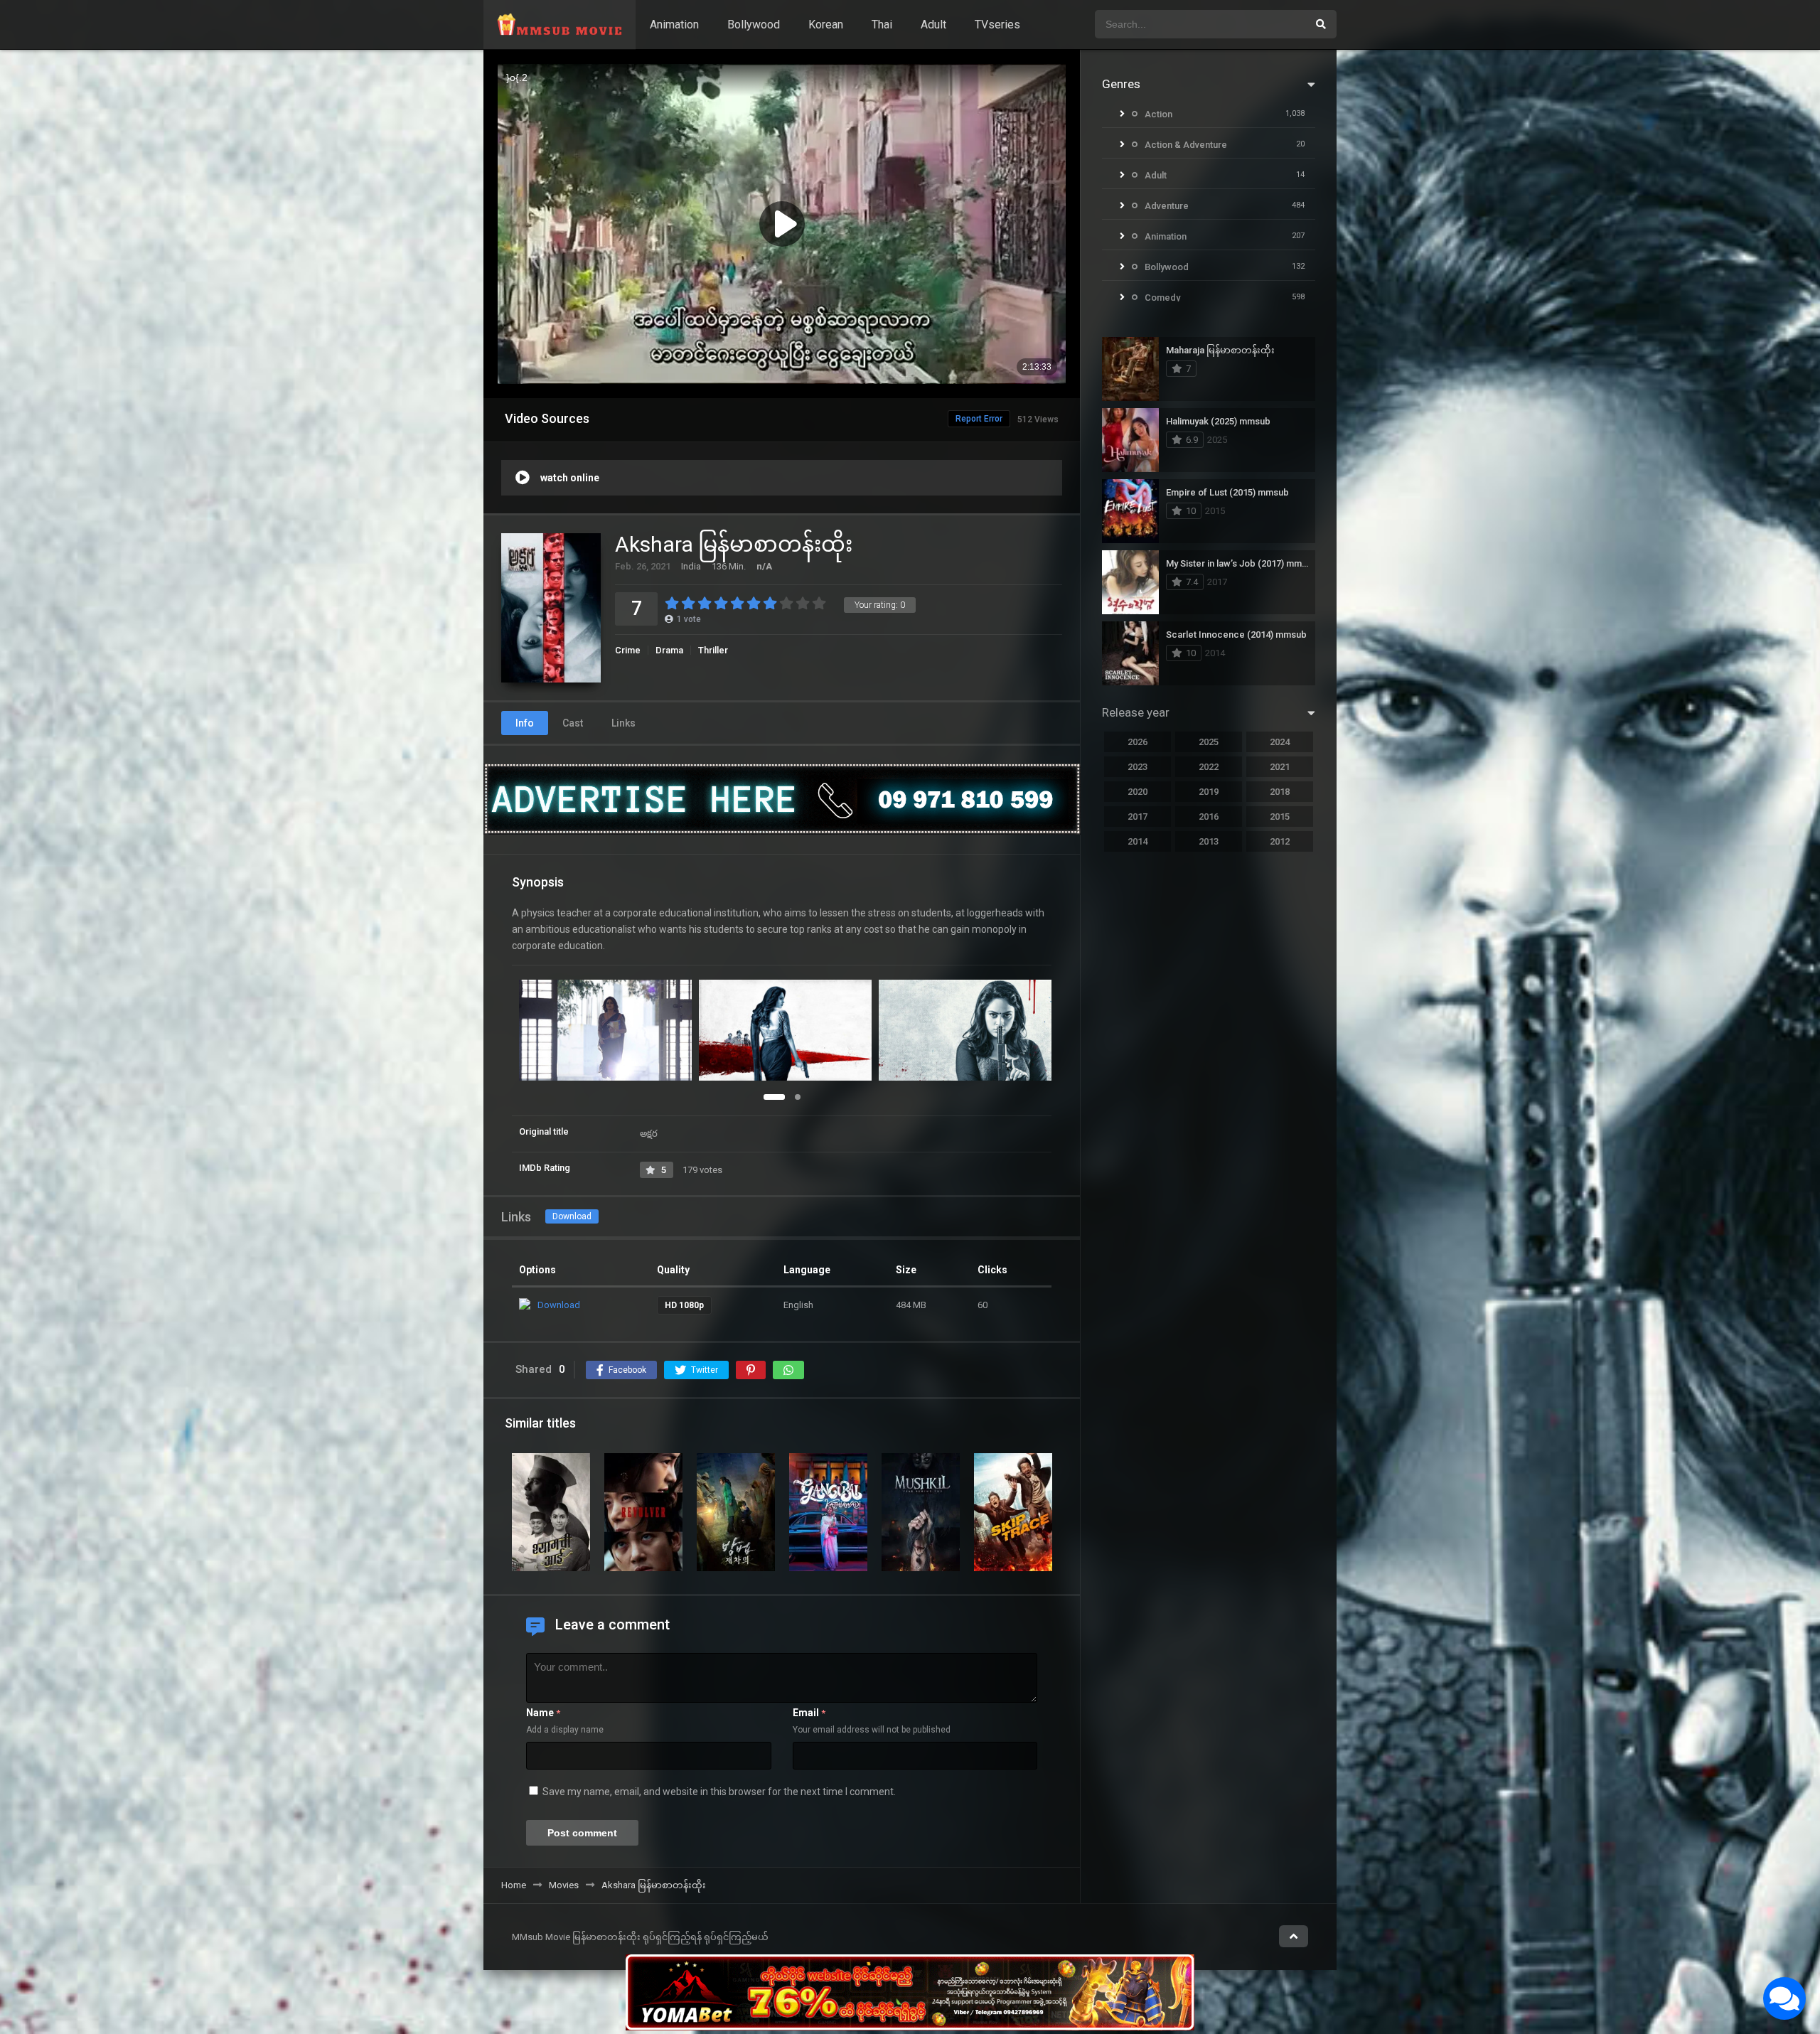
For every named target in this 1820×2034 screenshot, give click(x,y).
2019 (1209, 792)
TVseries (997, 25)
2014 (1137, 841)
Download (572, 1216)
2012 (1280, 841)
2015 (1280, 817)
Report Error (979, 419)
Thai (882, 25)
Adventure (1167, 206)
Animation (674, 25)
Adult (933, 25)
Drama (669, 650)
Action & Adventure (1186, 145)
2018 (1280, 792)
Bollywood (754, 25)
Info (525, 723)
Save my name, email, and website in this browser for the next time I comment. (719, 1792)
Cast (573, 723)
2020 (1137, 792)
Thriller (713, 650)
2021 (1280, 767)
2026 (1137, 742)
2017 (1137, 817)
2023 (1137, 767)
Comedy (1162, 298)
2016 (1209, 817)
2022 (1209, 767)
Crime (628, 650)
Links (623, 723)
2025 (1209, 742)
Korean (826, 25)
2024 (1280, 742)
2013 (1209, 841)
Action (1158, 114)
